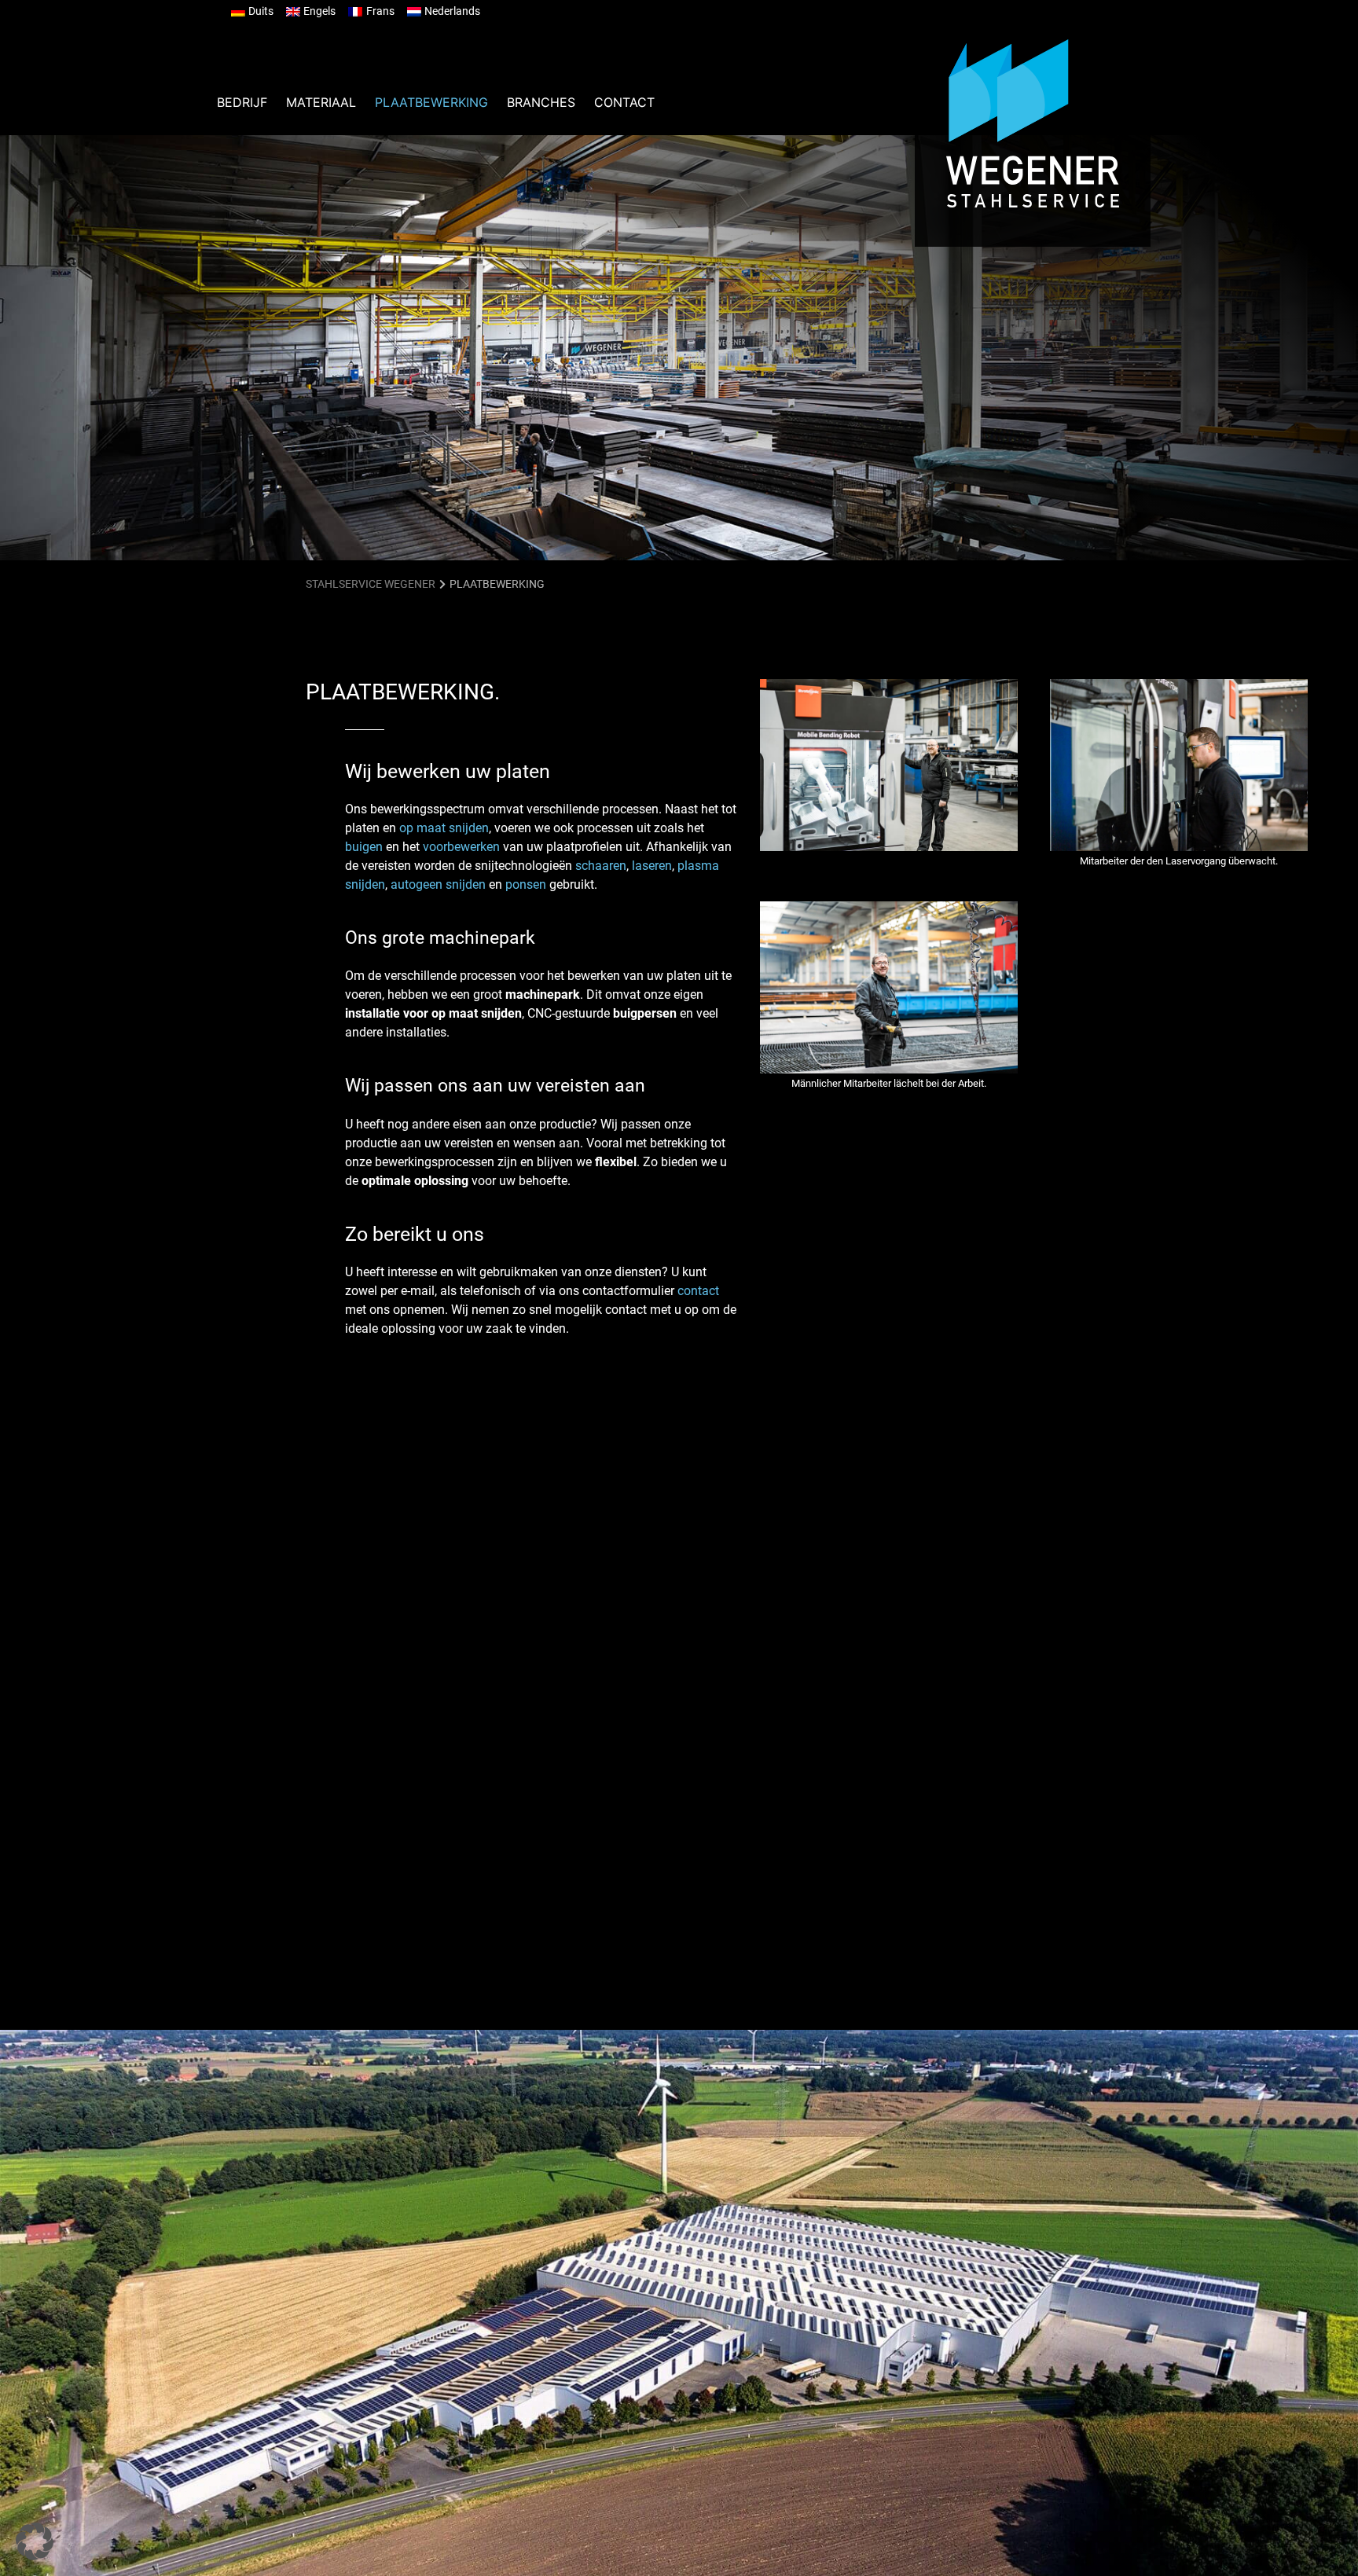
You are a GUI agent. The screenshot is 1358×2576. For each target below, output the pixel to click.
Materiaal (321, 102)
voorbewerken (461, 847)
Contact (624, 102)
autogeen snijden (438, 884)
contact (698, 1291)
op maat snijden (444, 828)
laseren (652, 866)
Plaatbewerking (431, 102)
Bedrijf (242, 102)
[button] (35, 2541)
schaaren (601, 866)
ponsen (526, 884)
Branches (541, 102)
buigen (364, 847)
